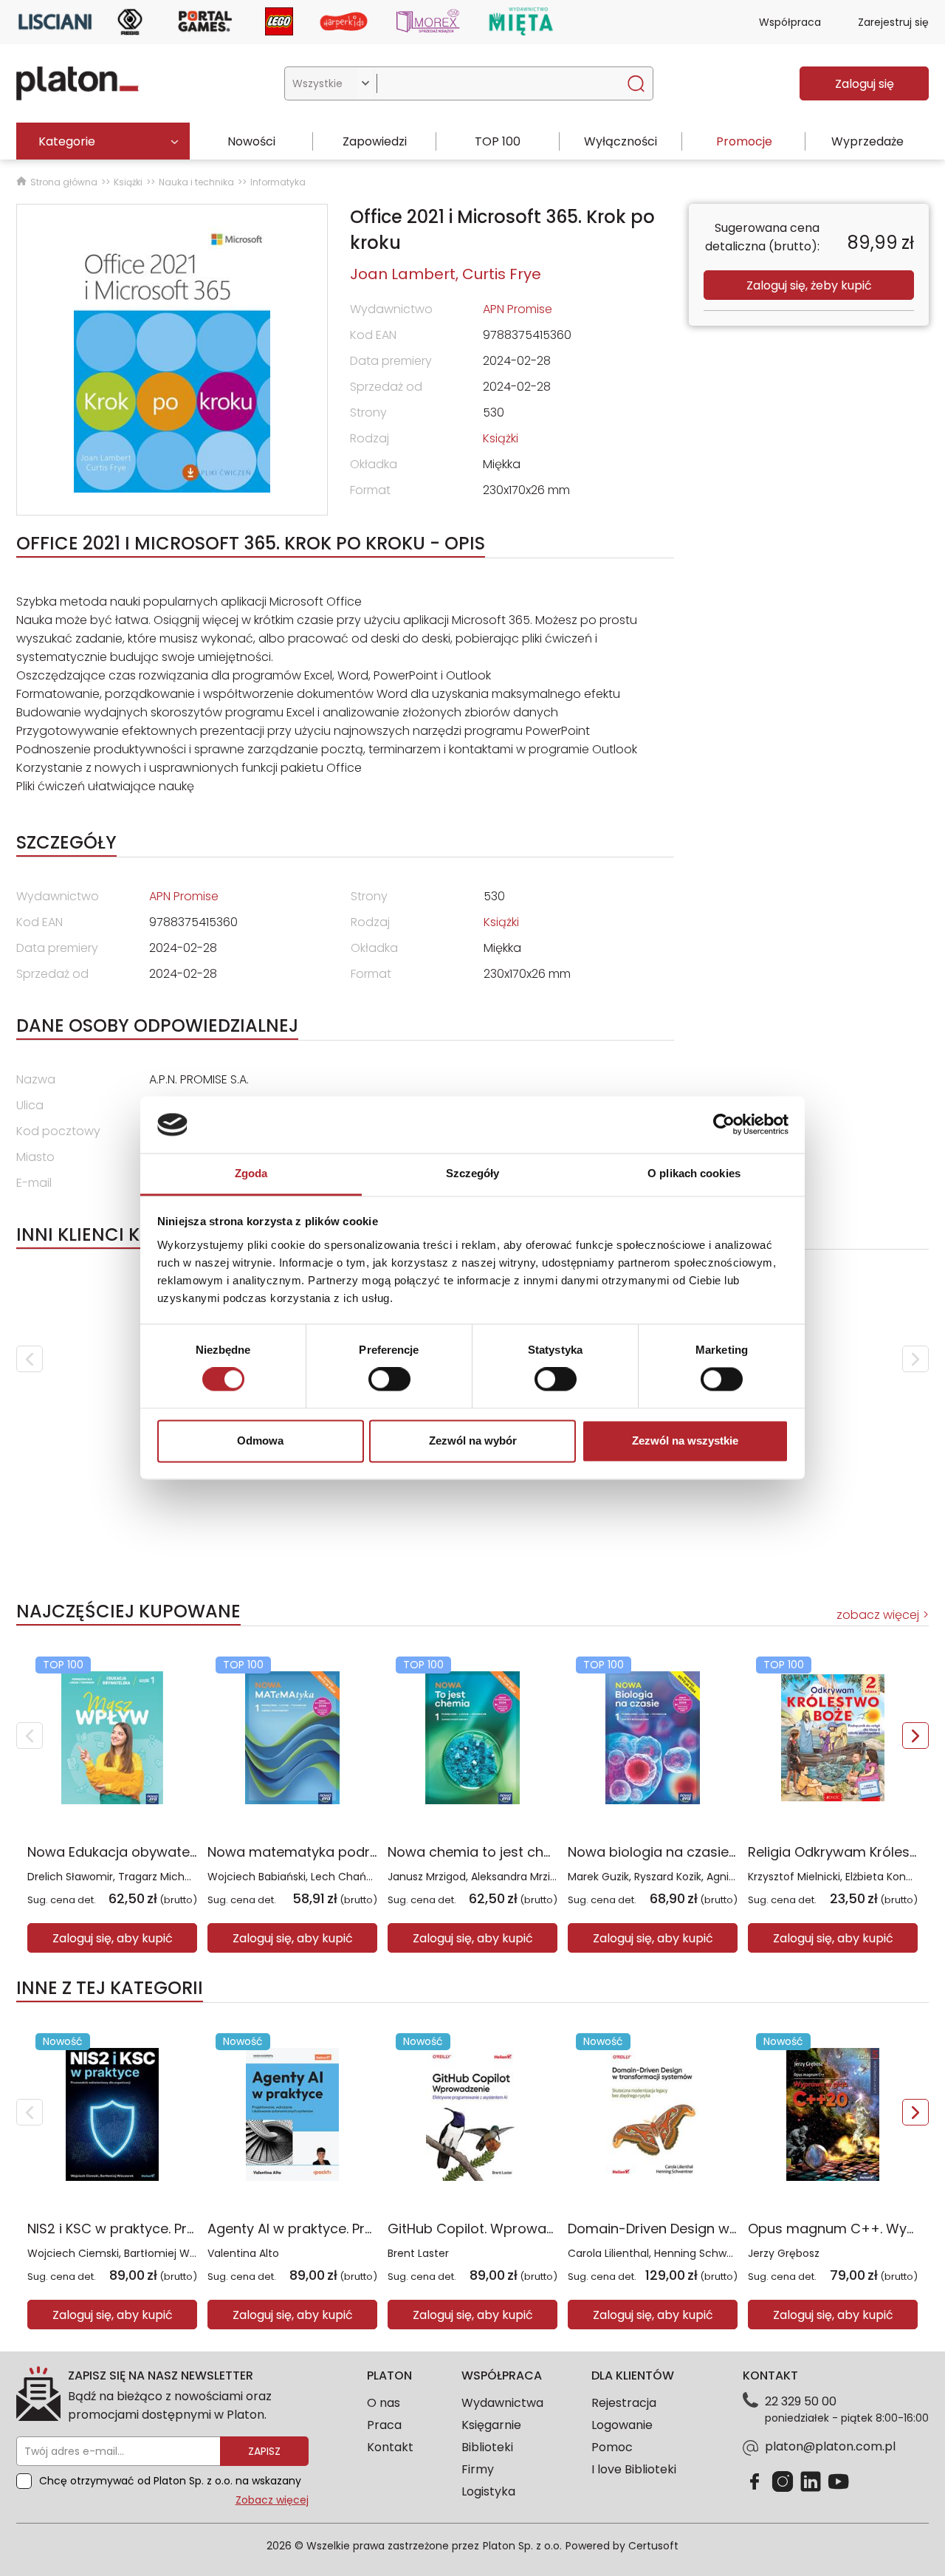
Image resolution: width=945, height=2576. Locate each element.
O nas (384, 2403)
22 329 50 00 (801, 2401)
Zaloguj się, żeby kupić (809, 285)
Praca (384, 2425)
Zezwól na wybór (473, 1441)
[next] (915, 1359)
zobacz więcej (878, 1615)
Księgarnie (491, 2425)
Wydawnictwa (502, 2403)
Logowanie (622, 2425)
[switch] (389, 1380)
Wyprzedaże (867, 141)
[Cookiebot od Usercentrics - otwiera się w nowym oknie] (724, 1125)
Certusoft (653, 2546)
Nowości (251, 141)
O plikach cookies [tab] (694, 1173)
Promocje (744, 141)
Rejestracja (624, 2403)
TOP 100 (498, 141)
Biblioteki (487, 2447)
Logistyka (488, 2491)
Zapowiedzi (375, 141)
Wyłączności (621, 141)
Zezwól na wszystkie (685, 1441)
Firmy (478, 2469)
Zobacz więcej (272, 2500)
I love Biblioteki (634, 2469)
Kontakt (390, 2447)
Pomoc (612, 2447)
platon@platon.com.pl (830, 2446)
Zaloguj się (865, 84)
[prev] (30, 1359)
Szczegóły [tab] (473, 1173)
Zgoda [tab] (251, 1173)
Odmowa (260, 1441)
